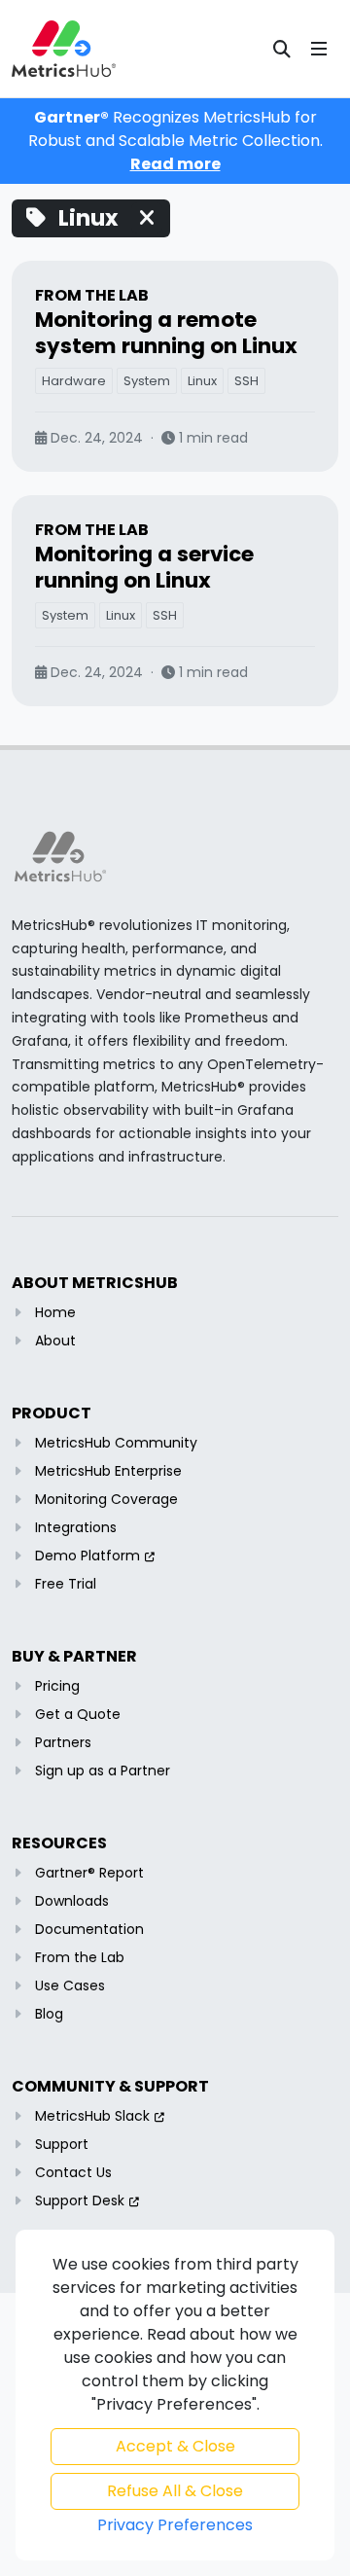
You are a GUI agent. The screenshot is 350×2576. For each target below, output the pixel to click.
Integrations (76, 1527)
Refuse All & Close (175, 2491)
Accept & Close (175, 2446)
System (147, 381)
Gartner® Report (89, 1873)
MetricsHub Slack (92, 2116)
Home (55, 1312)
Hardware (74, 381)
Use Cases (70, 1986)
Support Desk (80, 2200)
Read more (175, 164)
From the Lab (92, 295)
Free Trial (66, 1584)
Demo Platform (87, 1556)
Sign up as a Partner (103, 1771)
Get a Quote (78, 1714)
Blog (49, 2014)
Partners (63, 1742)
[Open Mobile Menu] (319, 49)
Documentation (89, 1929)
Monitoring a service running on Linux (144, 567)
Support (62, 2144)
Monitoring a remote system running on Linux (166, 333)
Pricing (57, 1686)
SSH (246, 381)
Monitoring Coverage (106, 1499)
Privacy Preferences (175, 2525)
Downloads (72, 1901)
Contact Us (73, 2172)
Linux (202, 381)
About (55, 1341)
